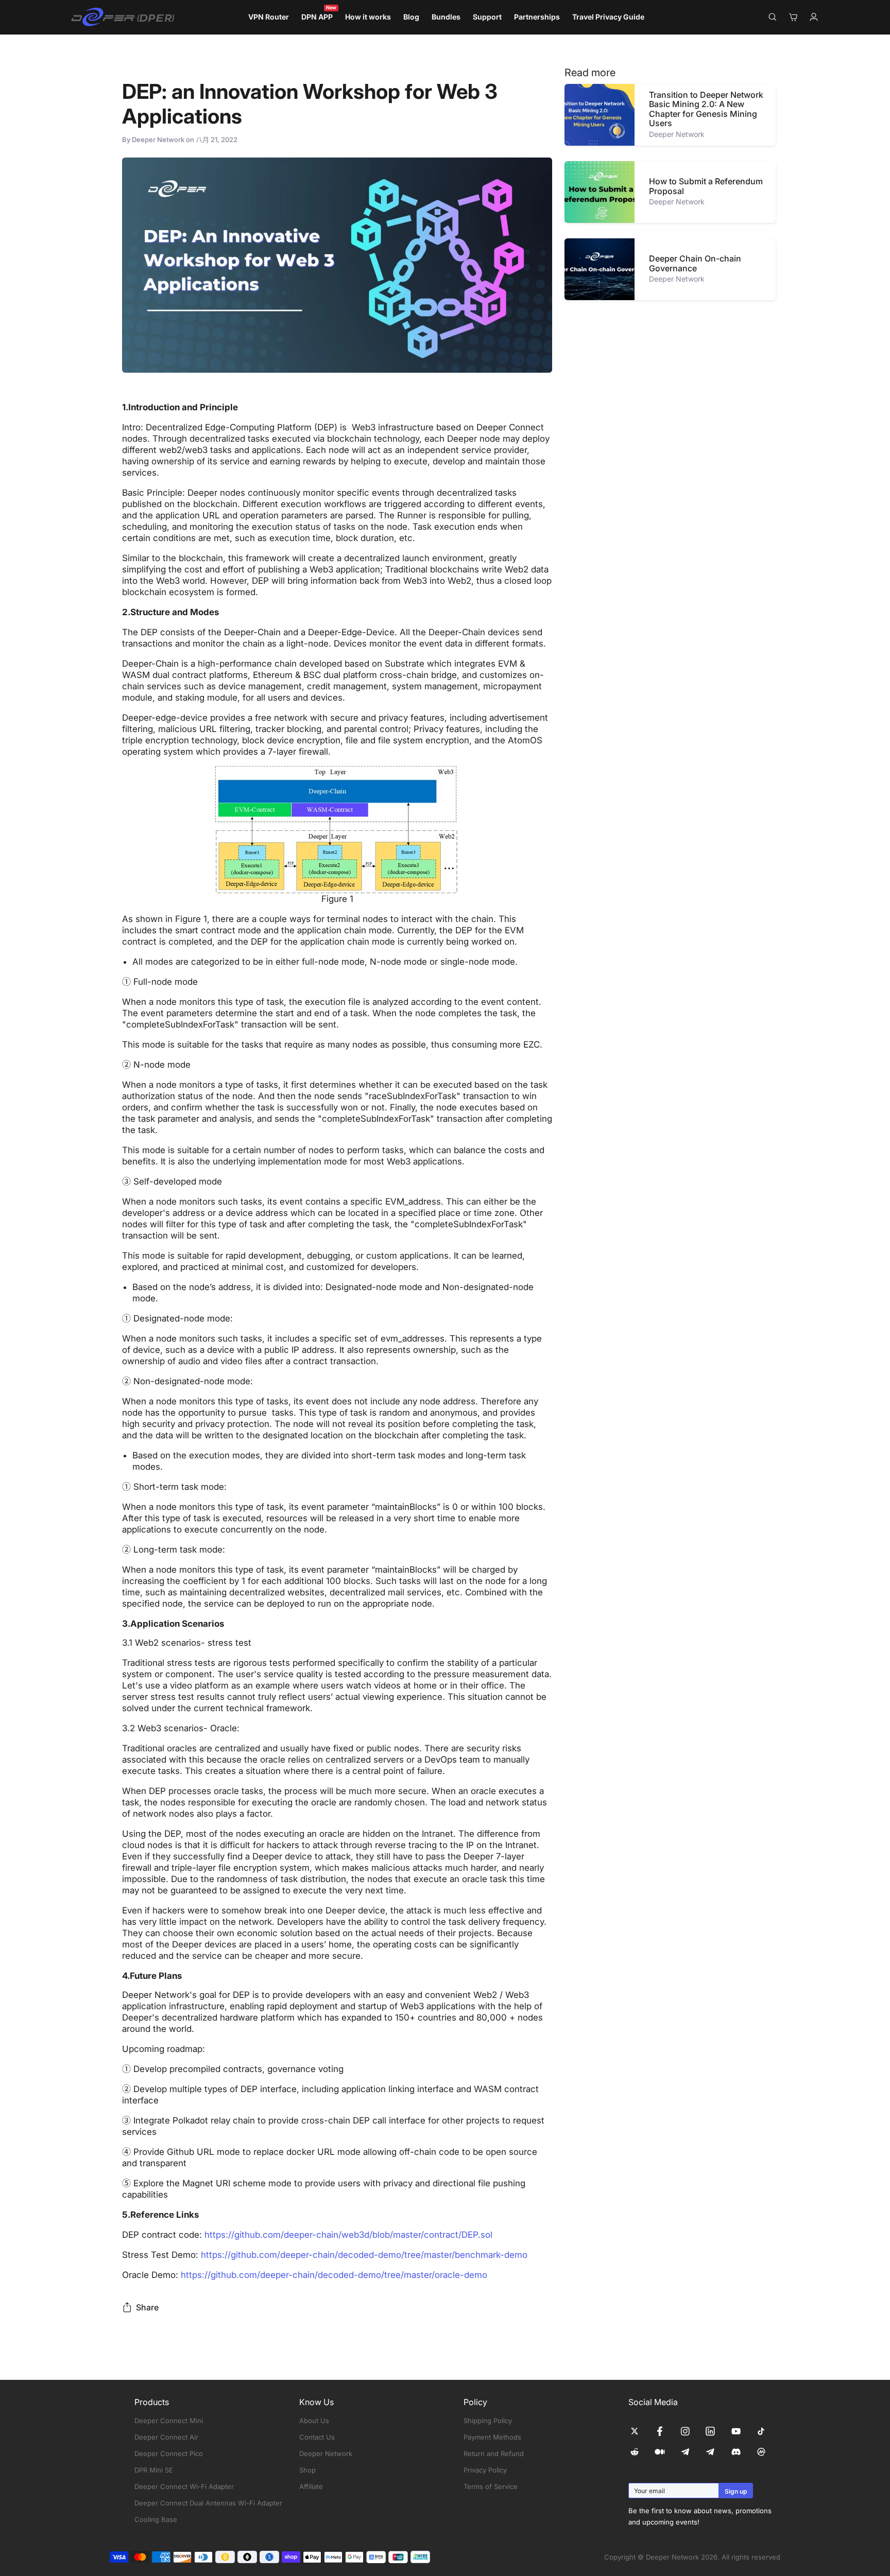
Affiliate (311, 2486)
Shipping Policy (488, 2421)
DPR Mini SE (154, 2470)
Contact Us (317, 2437)
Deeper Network (326, 2453)
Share (147, 2307)
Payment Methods (492, 2437)
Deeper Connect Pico (169, 2453)
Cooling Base (156, 2519)
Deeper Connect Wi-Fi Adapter (184, 2486)
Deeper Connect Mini (169, 2421)
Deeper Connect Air (166, 2437)
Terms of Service (491, 2486)
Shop (307, 2470)
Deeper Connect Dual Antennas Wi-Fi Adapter (208, 2503)
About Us (314, 2421)
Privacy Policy (485, 2470)
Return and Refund (494, 2453)
